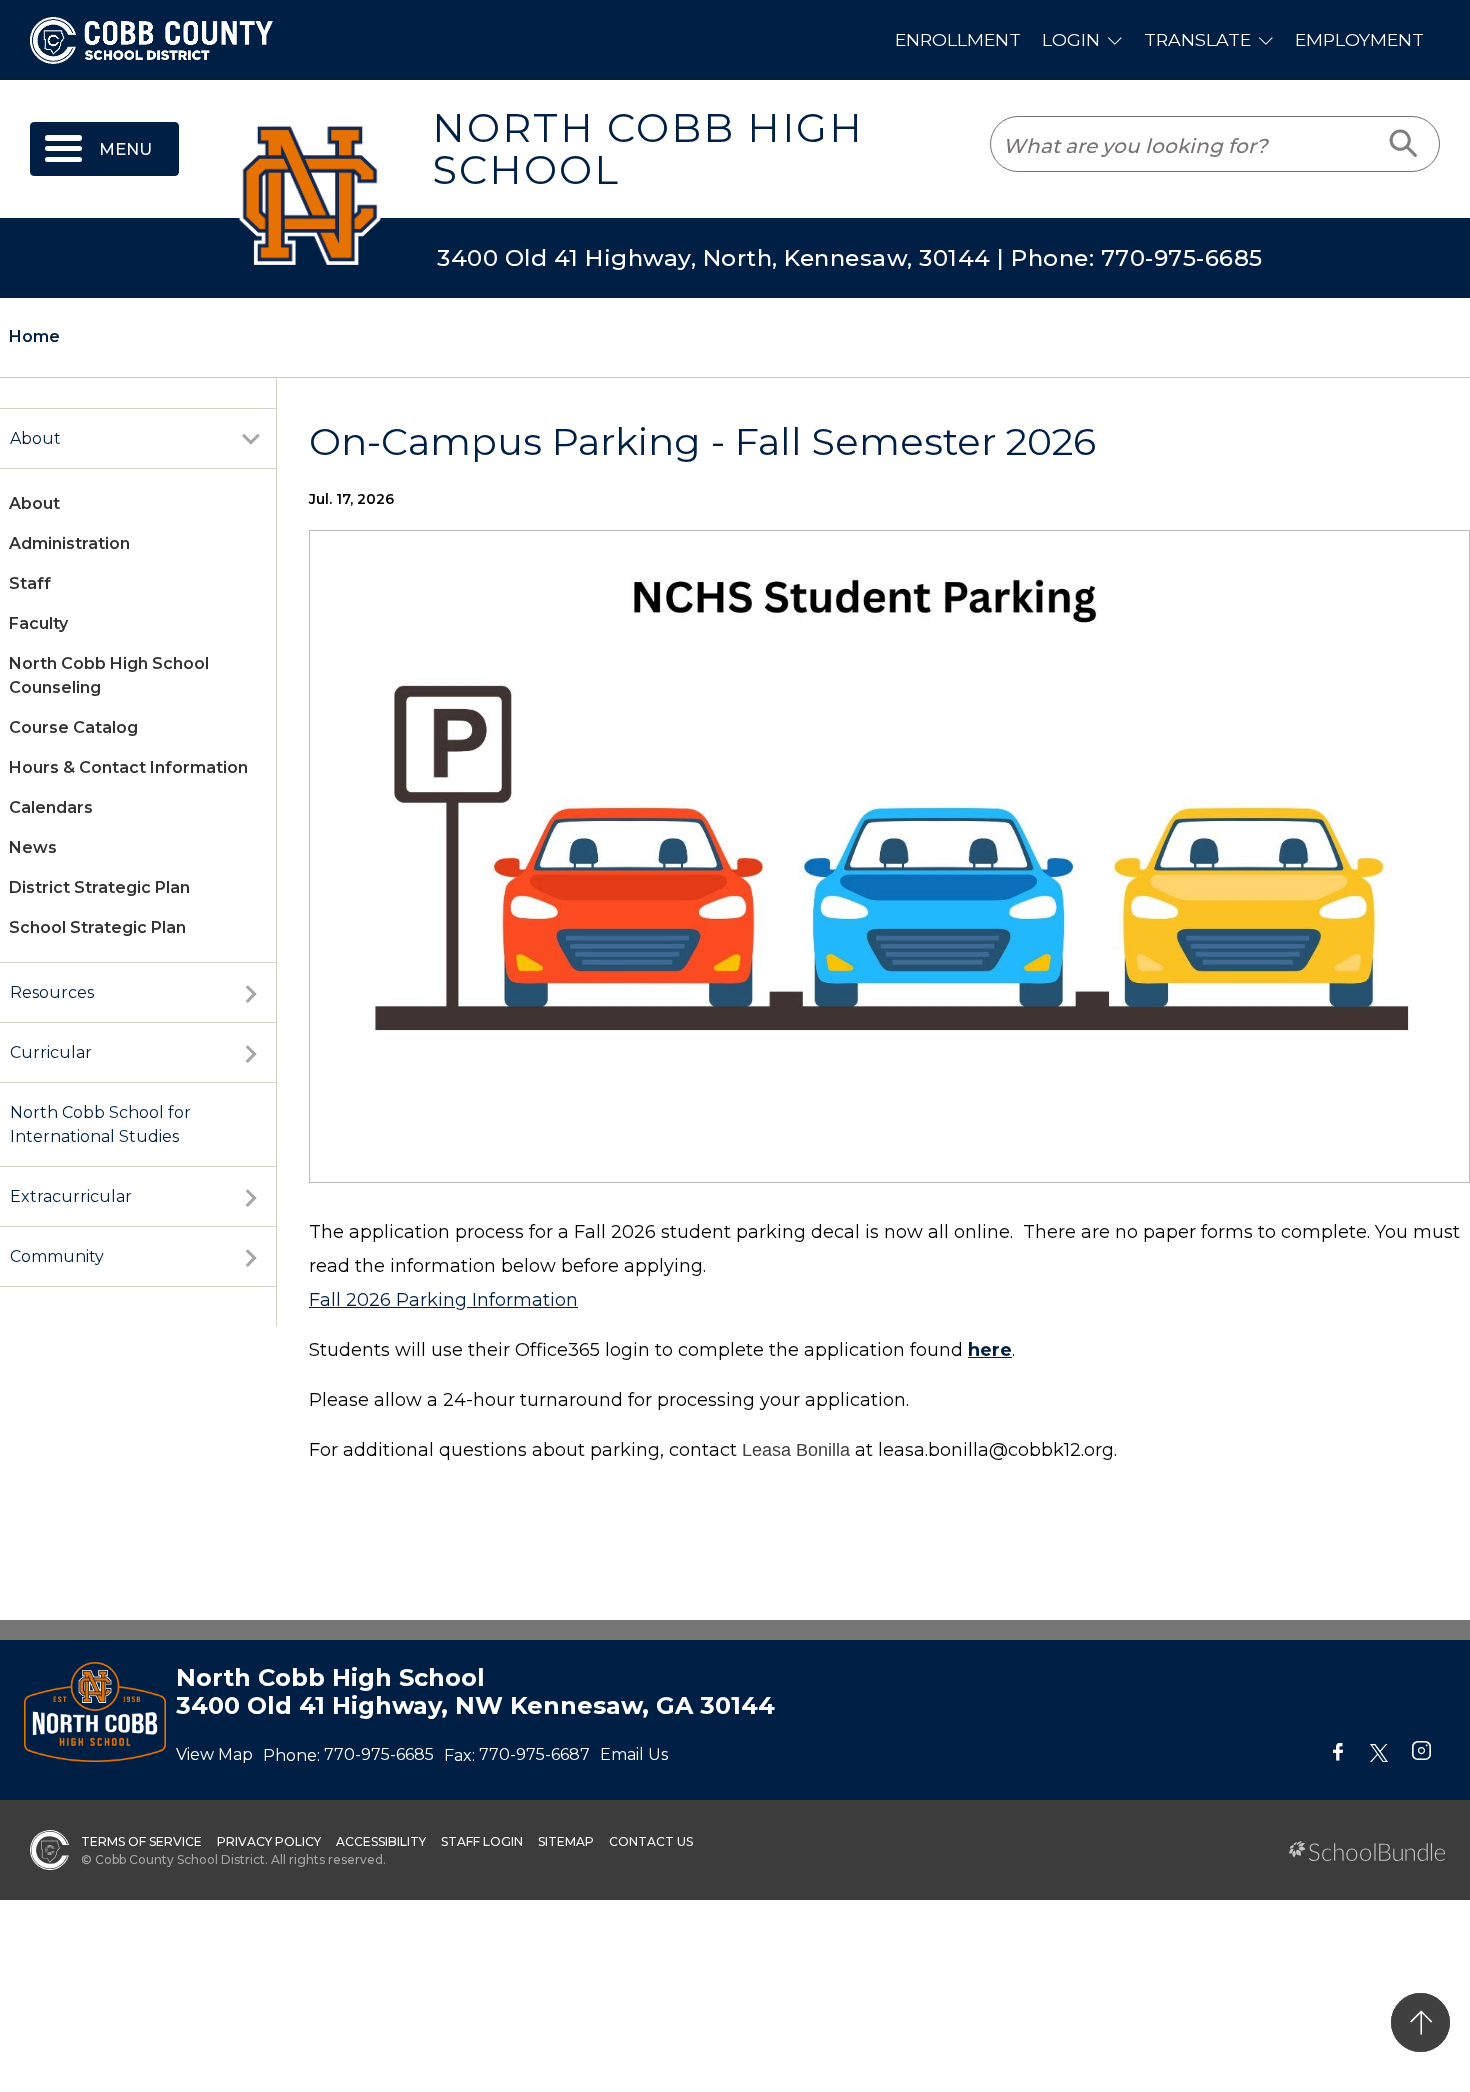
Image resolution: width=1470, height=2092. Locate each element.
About (35, 438)
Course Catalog (73, 727)
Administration (69, 543)
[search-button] (1404, 144)
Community (57, 1256)
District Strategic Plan (99, 887)
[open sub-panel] (251, 439)
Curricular (51, 1052)
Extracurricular (71, 1196)
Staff (30, 583)
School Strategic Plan (97, 927)
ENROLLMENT (958, 39)
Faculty (38, 623)
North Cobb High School (648, 149)
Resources (52, 992)
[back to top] (1420, 2022)
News (33, 847)
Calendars (51, 807)
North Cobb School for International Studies (100, 1124)
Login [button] (1071, 39)
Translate (1197, 39)
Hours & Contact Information (128, 767)
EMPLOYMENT (1359, 39)
